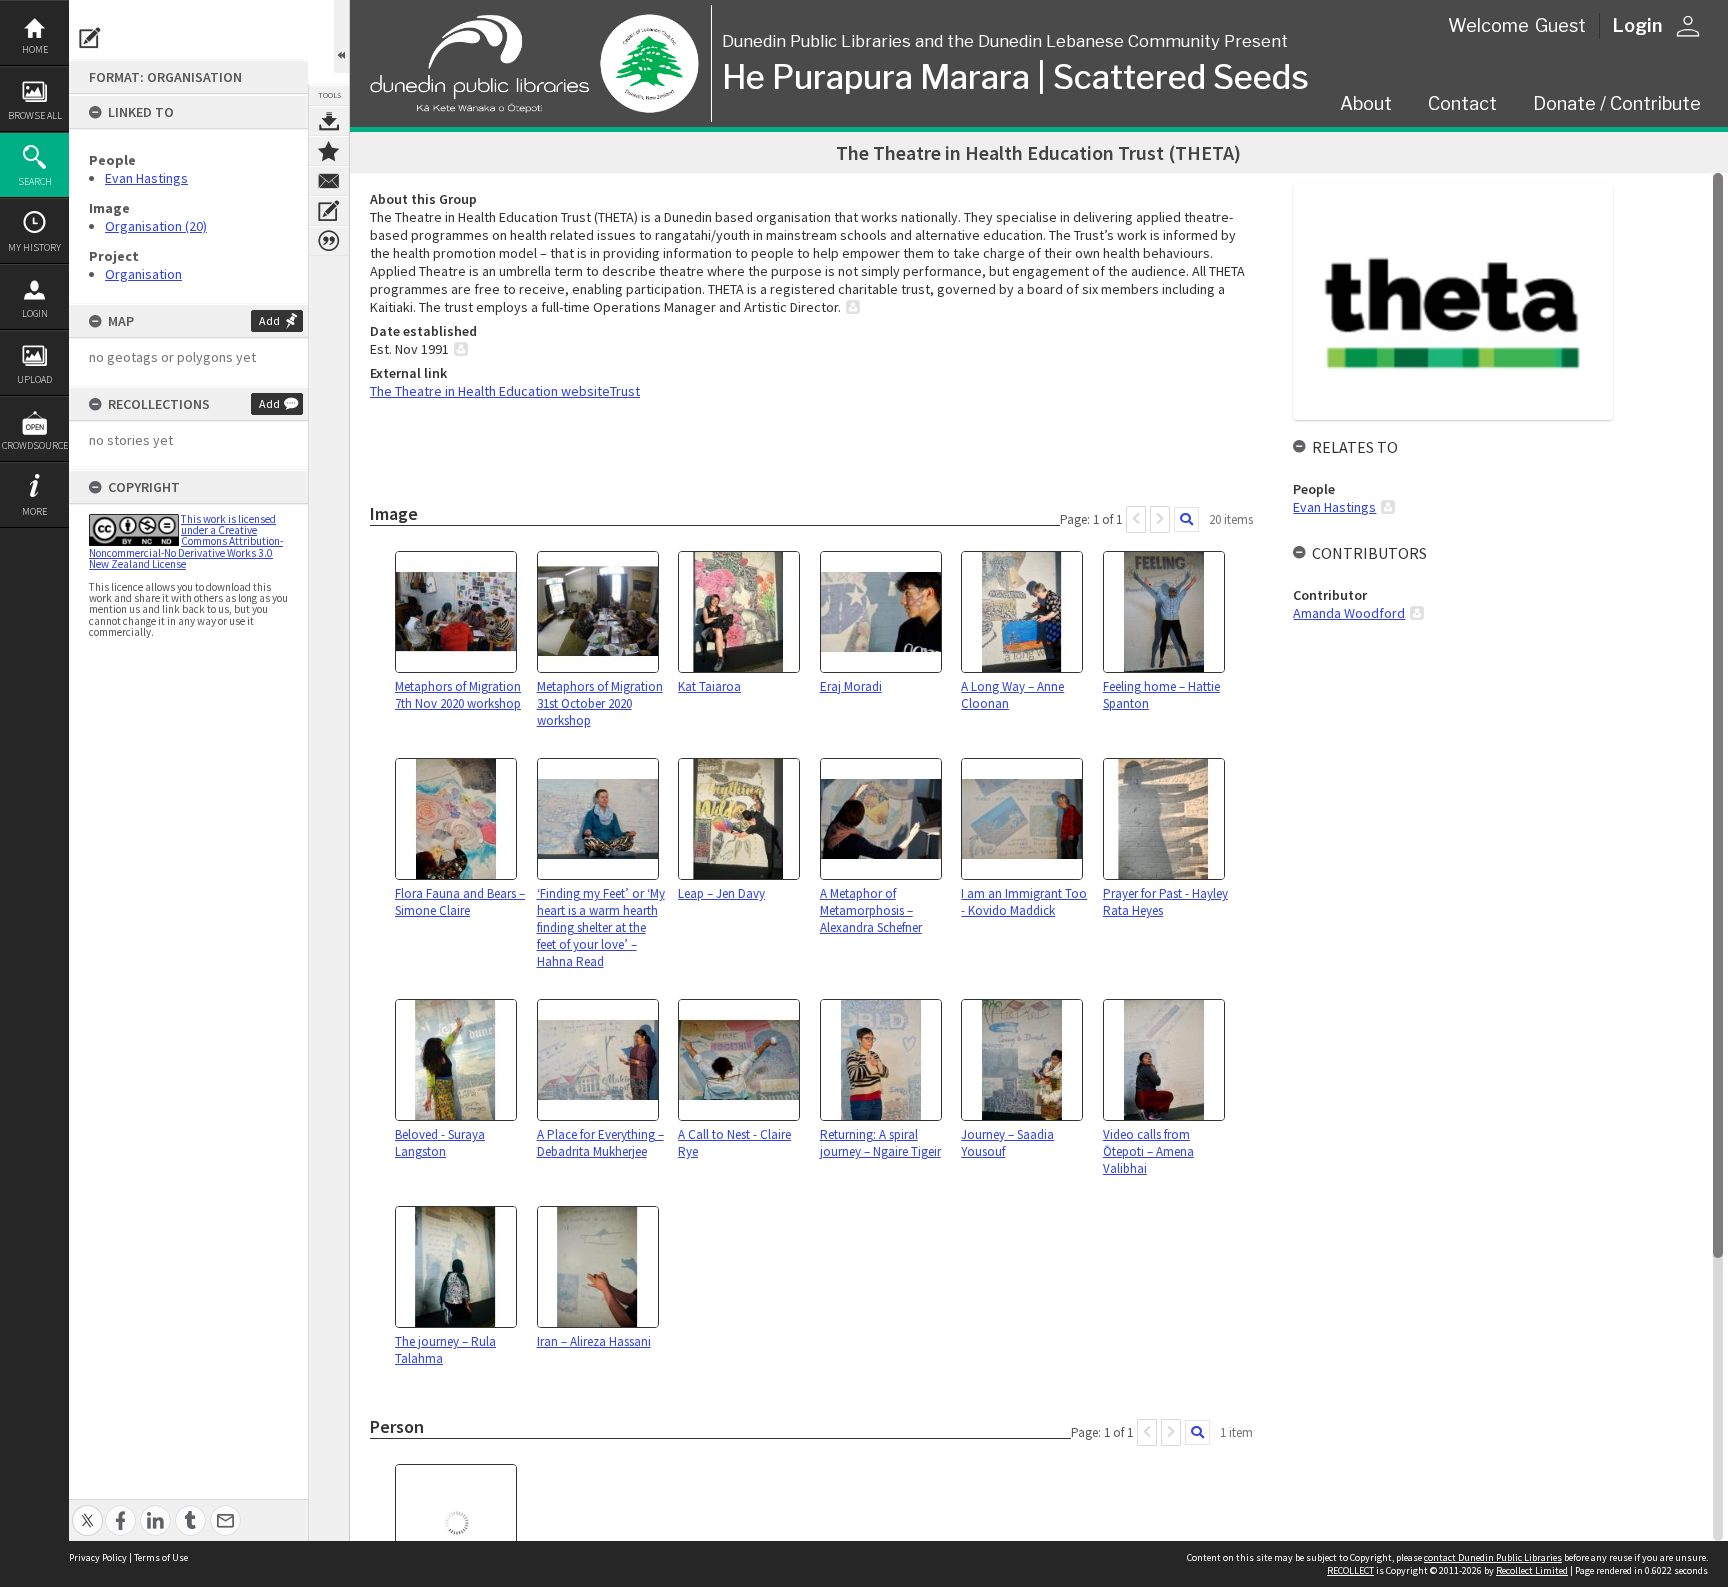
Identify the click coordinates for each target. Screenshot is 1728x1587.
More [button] (34, 511)
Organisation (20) (156, 226)
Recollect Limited (1532, 1570)
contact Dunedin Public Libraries (1493, 1557)
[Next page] (1160, 519)
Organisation (143, 274)
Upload (34, 379)
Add (269, 320)
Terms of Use (161, 1557)
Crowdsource (35, 445)
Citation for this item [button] (329, 241)
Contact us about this (329, 181)
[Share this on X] (87, 1509)
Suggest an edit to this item (90, 38)
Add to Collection (329, 151)
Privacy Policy (98, 1557)
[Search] (1186, 519)
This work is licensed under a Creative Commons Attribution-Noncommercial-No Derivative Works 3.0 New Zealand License (186, 541)
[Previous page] (1136, 519)
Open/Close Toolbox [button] (341, 36)
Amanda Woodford (1349, 613)
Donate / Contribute (1617, 103)
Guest (1560, 25)
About (1366, 103)
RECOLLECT (1350, 1570)
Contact (1462, 103)
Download (329, 121)
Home (35, 49)
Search (35, 181)
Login (35, 313)
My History (34, 247)
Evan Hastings (146, 178)
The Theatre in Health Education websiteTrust (505, 391)
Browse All (35, 115)
